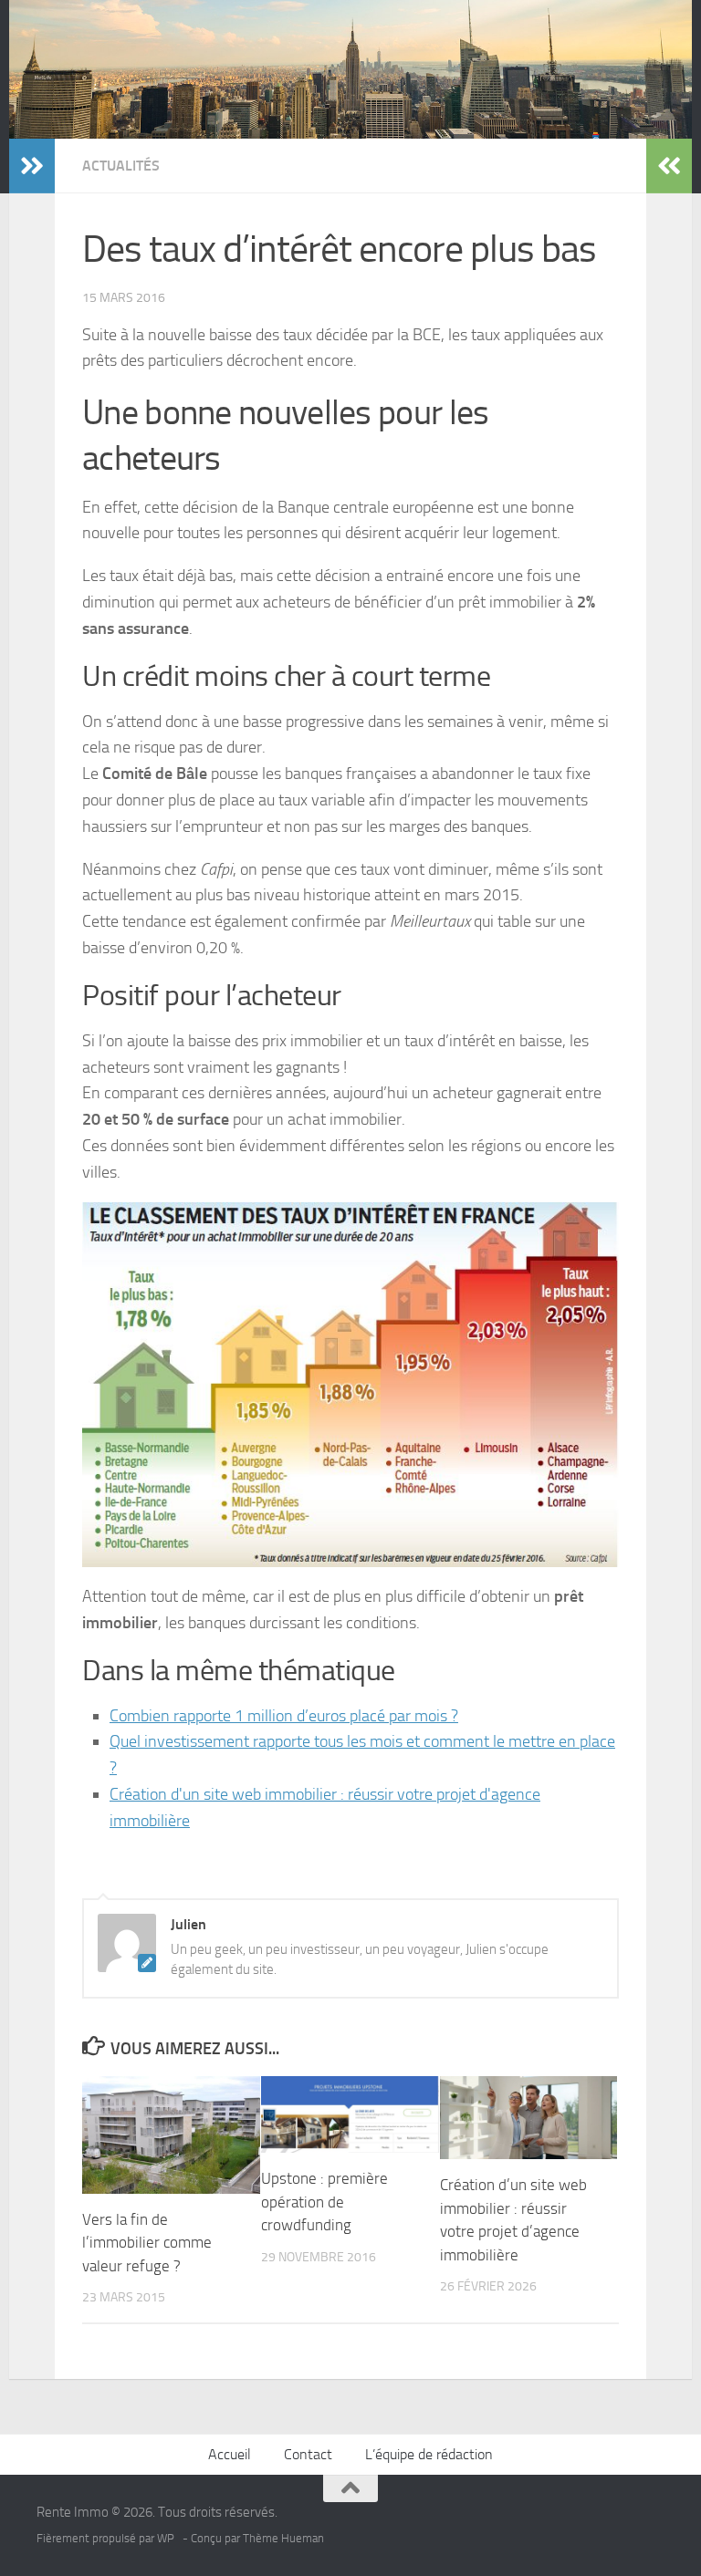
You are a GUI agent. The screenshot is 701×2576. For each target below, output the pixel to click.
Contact (308, 2454)
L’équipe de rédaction (429, 2454)
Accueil (230, 2454)
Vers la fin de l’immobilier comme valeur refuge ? (147, 2243)
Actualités (121, 166)
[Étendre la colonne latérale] (32, 166)
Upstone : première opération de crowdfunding (324, 2202)
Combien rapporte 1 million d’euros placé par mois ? (284, 1716)
